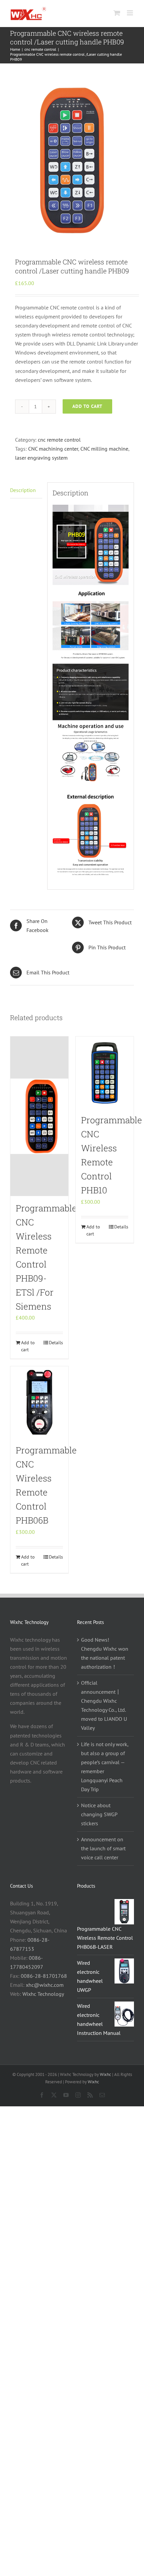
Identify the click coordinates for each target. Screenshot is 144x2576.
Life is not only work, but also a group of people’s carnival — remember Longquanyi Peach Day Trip (105, 1767)
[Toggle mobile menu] (130, 13)
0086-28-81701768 (44, 1976)
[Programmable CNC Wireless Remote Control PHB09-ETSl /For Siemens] (39, 1116)
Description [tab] (23, 490)
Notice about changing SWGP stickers (99, 1814)
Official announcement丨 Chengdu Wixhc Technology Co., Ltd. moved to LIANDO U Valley (104, 1705)
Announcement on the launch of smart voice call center (103, 1848)
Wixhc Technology (43, 1994)
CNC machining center (53, 449)
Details (56, 1343)
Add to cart (87, 406)
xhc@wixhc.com (45, 1985)
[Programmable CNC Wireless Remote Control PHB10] (105, 1072)
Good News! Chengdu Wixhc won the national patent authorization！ (105, 1653)
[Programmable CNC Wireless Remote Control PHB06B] (39, 1402)
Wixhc (105, 2074)
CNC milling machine (104, 449)
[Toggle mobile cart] (117, 13)
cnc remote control (59, 440)
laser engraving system (41, 458)
